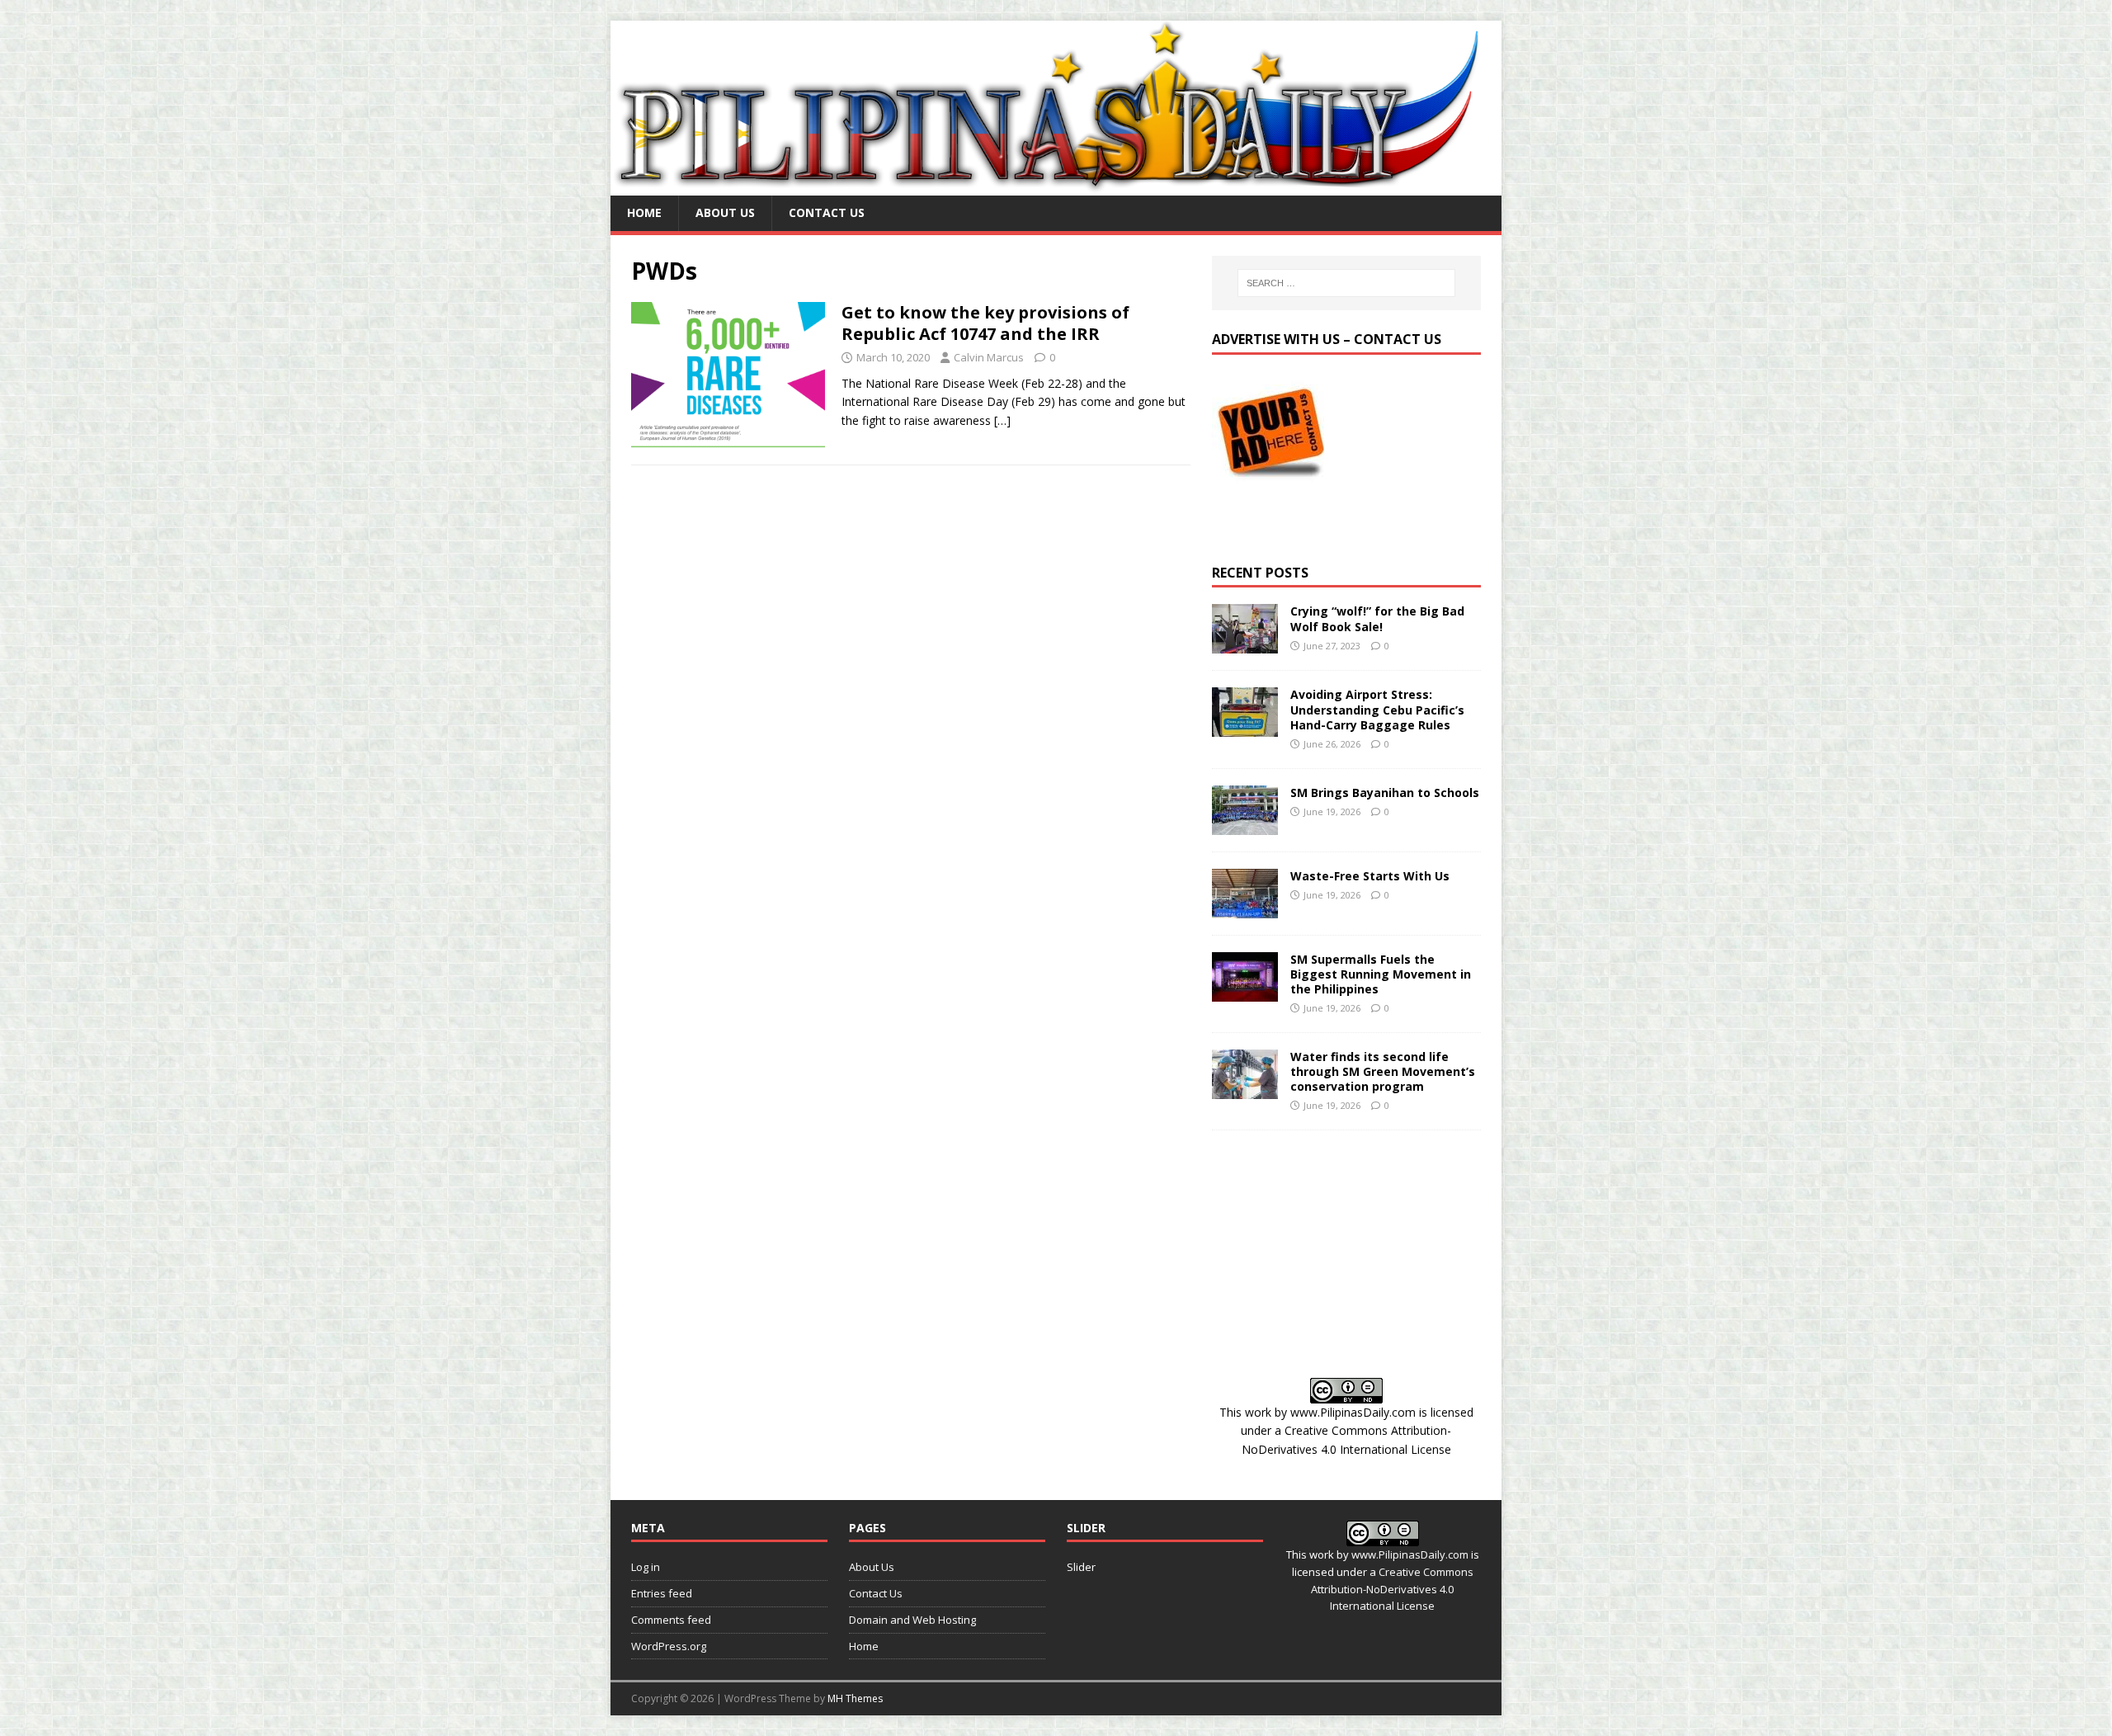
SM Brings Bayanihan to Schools (1385, 793)
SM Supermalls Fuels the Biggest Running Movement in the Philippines (1381, 974)
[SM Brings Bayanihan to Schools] (1245, 825)
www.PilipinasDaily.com (1353, 1412)
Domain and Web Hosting (912, 1620)
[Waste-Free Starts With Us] (1245, 908)
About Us (725, 212)
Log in (646, 1567)
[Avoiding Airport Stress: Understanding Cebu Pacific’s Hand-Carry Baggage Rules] (1245, 727)
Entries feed (662, 1593)
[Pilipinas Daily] (1056, 186)
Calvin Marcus (989, 357)
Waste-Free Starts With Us (1370, 876)
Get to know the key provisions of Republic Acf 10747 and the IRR (985, 323)
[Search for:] (1346, 283)
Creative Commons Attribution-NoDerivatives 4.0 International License (1392, 1589)
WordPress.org (669, 1646)
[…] (1002, 420)
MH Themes (855, 1698)
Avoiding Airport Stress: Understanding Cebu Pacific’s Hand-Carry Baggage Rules (1377, 709)
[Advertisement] (1346, 1254)
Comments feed (671, 1620)
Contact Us (827, 212)
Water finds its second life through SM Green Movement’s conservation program (1383, 1071)
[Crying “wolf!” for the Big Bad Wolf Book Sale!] (1245, 644)
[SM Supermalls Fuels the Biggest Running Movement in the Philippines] (1245, 991)
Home (644, 212)
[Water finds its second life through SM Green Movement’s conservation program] (1245, 1089)
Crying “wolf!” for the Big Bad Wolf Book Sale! (1377, 618)
